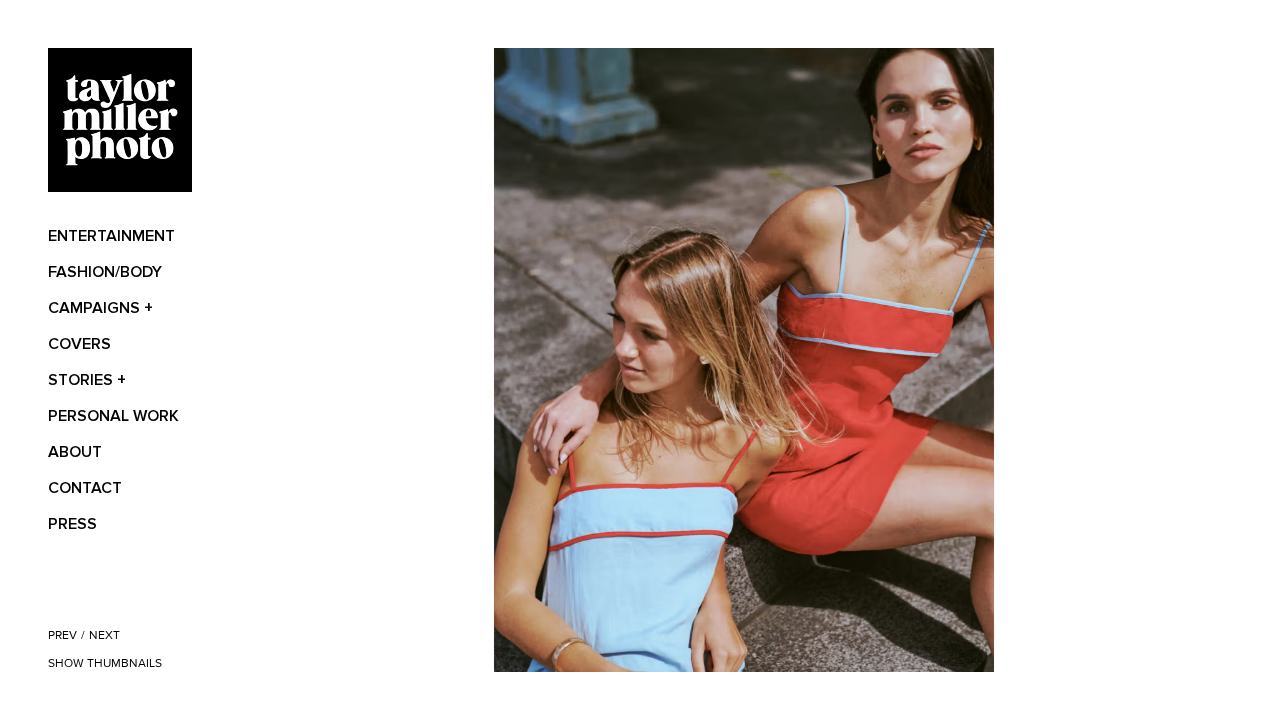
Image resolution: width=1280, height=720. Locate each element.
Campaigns (100, 308)
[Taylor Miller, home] (120, 120)
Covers (79, 344)
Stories (87, 380)
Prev (62, 635)
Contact (85, 488)
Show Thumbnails (105, 663)
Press (72, 524)
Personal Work (113, 416)
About (75, 452)
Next (104, 635)
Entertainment (111, 236)
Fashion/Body (105, 272)
